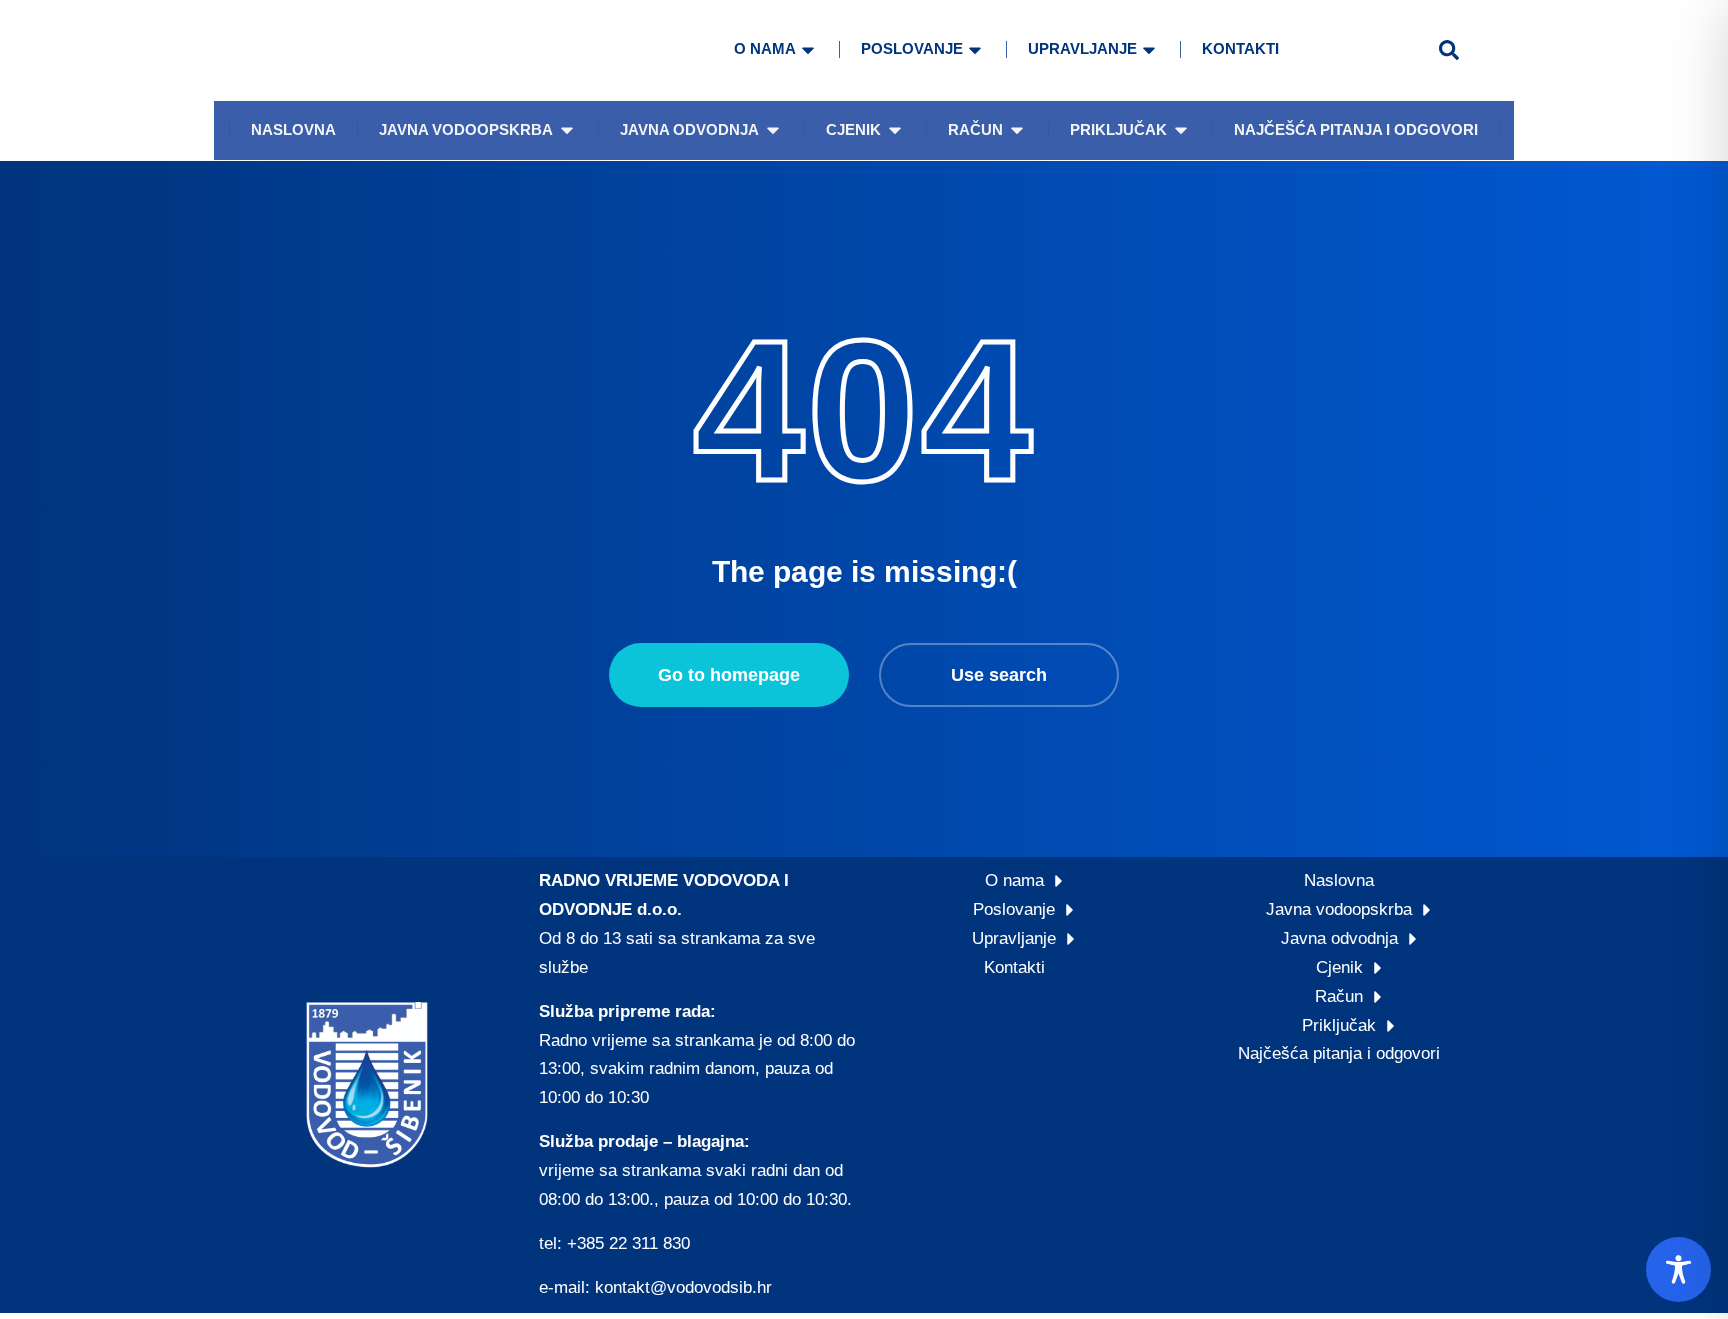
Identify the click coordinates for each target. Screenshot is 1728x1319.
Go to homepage (729, 675)
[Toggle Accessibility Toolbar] (1678, 1269)
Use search (999, 675)
